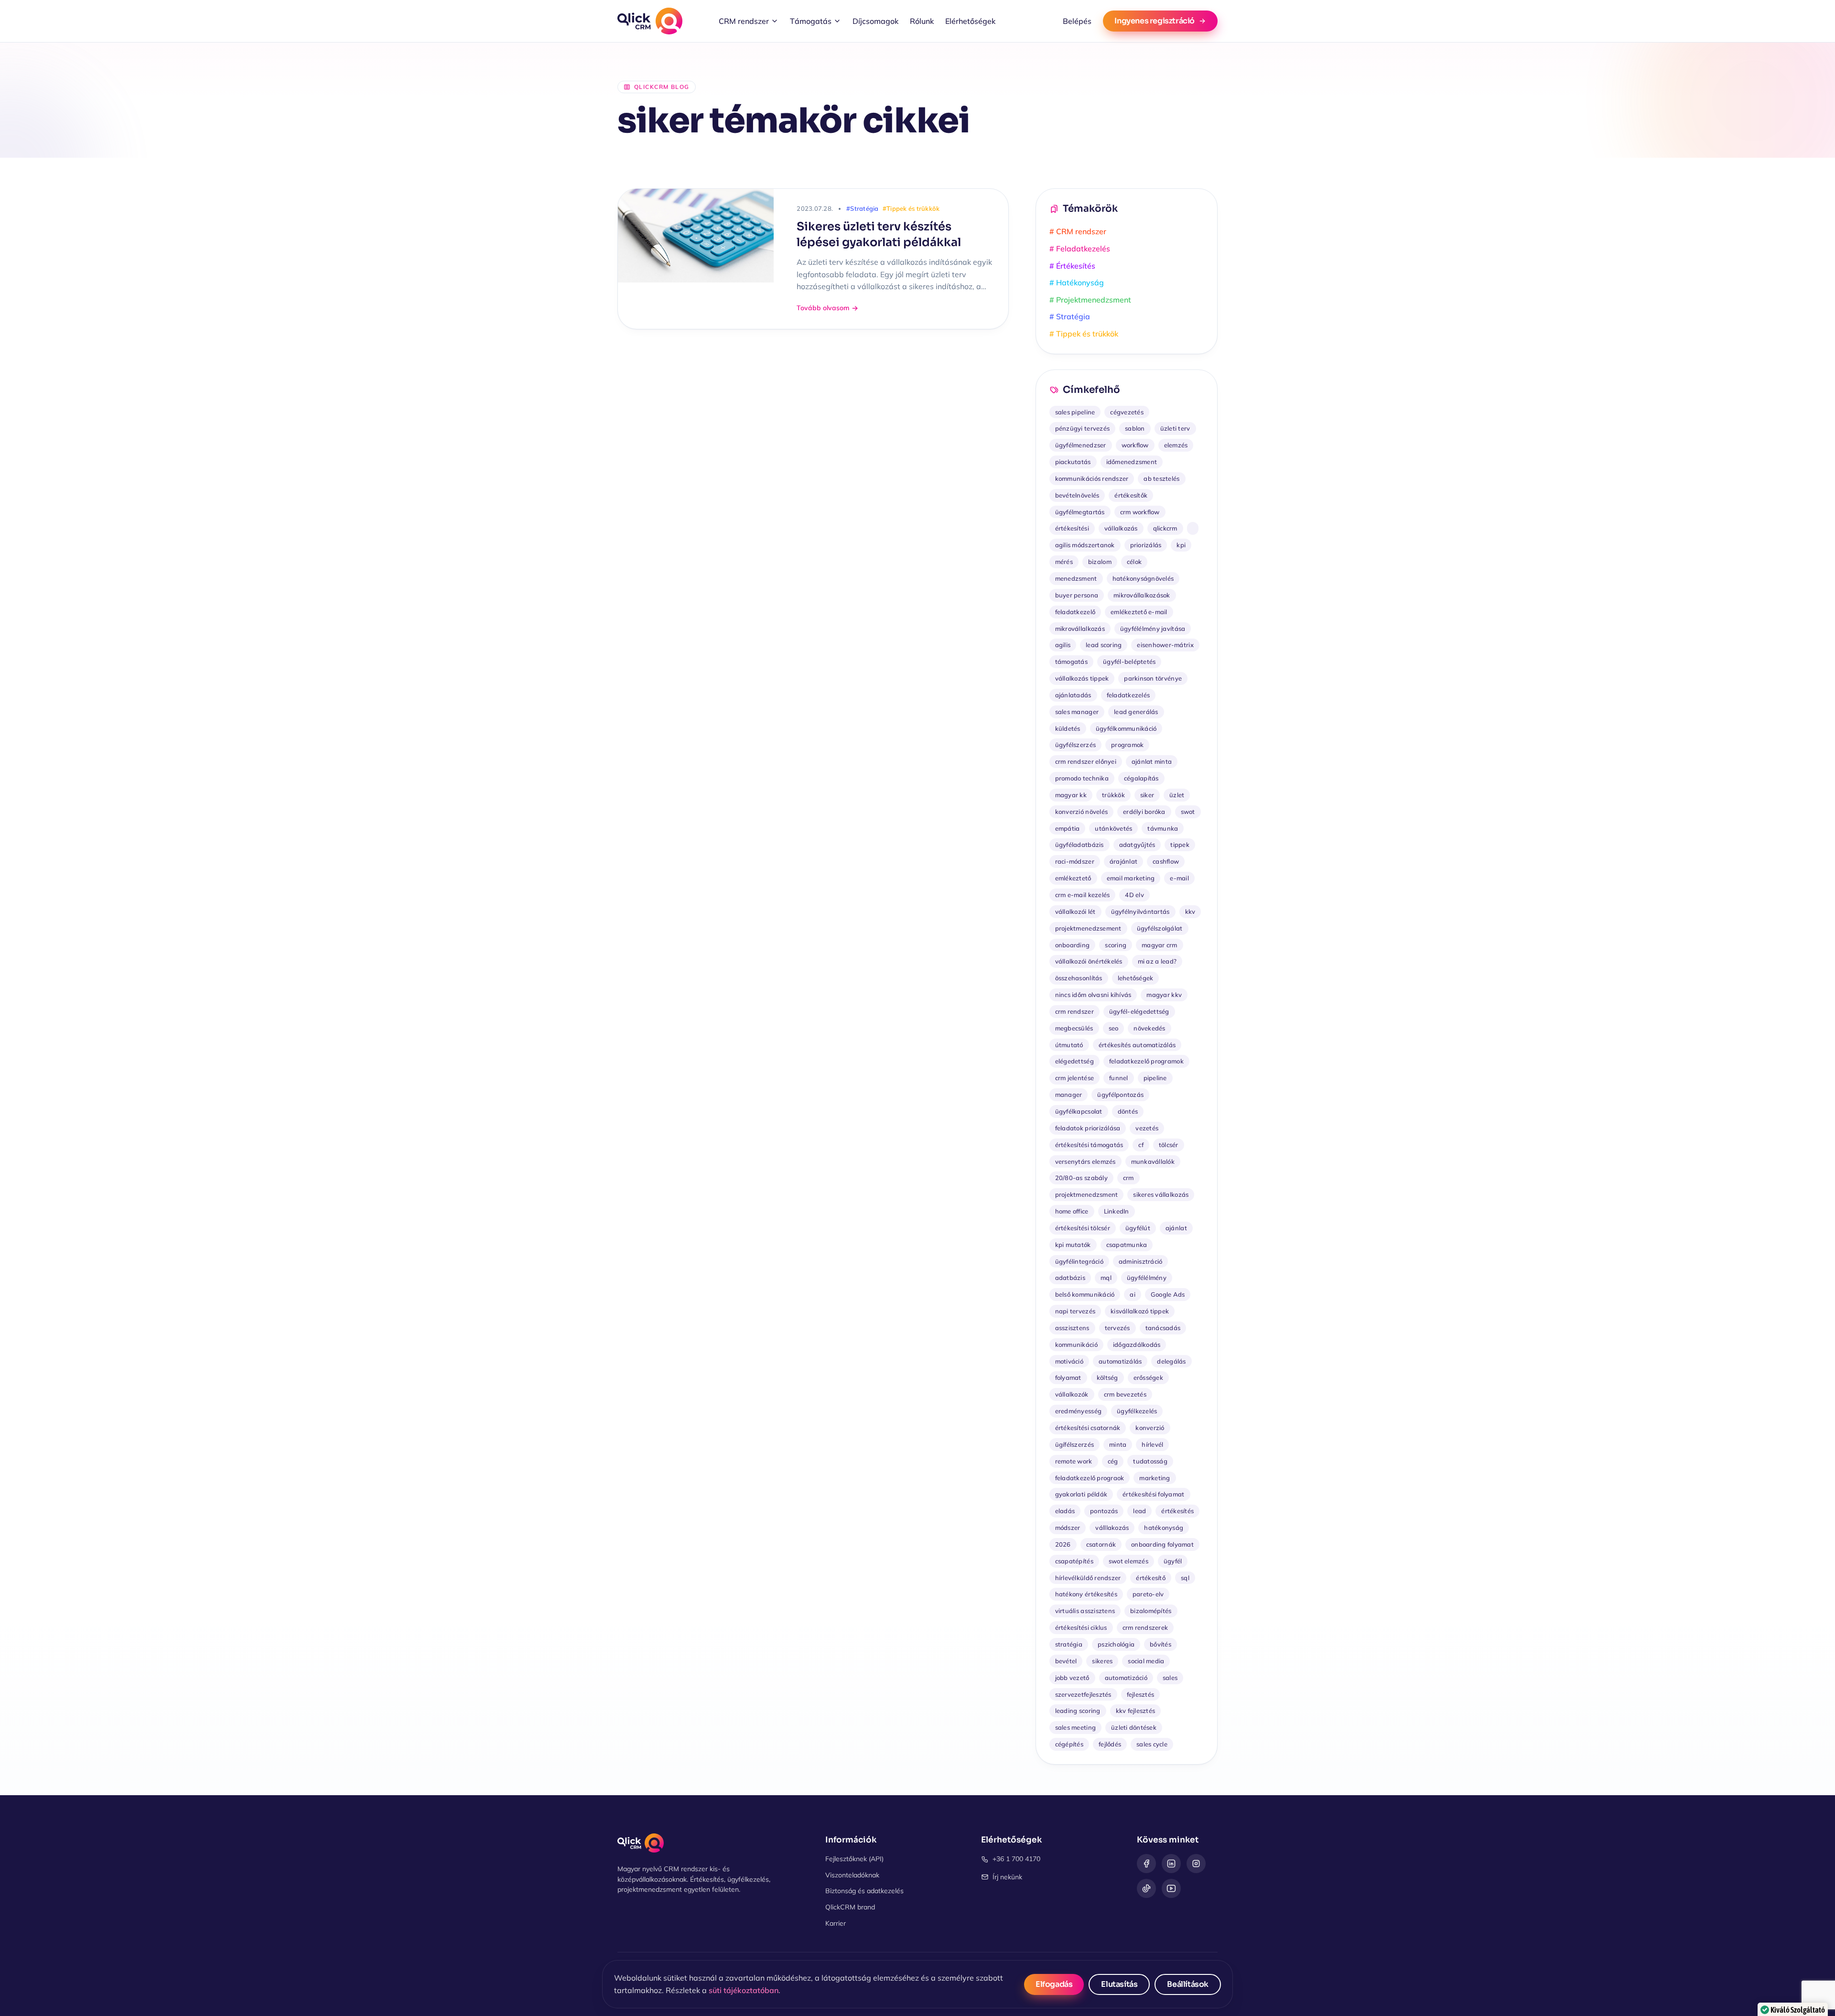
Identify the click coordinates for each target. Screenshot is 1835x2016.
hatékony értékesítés (1086, 1594)
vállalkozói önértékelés (1089, 961)
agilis (1063, 645)
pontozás (1104, 1511)
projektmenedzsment (1087, 1194)
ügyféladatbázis (1079, 845)
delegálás (1171, 1361)
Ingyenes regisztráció (1155, 21)
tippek (1180, 845)
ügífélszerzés (1074, 1444)
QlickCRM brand (850, 1907)
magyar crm (1160, 945)
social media (1146, 1661)
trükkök (1113, 795)
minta (1118, 1444)
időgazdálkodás (1137, 1344)
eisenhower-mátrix (1165, 645)
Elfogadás (1054, 1984)
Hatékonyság (1077, 282)
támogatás (1071, 661)
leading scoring (1078, 1711)
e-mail (1179, 878)
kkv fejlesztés (1136, 1711)
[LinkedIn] (1171, 1864)
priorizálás (1146, 545)
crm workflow (1140, 512)
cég (1113, 1461)
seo (1114, 1028)
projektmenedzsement (1088, 928)
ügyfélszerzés (1075, 745)
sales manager (1077, 712)
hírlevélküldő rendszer (1088, 1578)
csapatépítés (1074, 1561)
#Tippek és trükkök (911, 208)
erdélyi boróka (1144, 812)
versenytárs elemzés (1085, 1161)
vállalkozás (1121, 528)
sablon (1135, 428)
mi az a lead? (1157, 961)
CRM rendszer (744, 21)
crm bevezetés (1125, 1394)
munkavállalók (1153, 1161)
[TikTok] (1146, 1888)
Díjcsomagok (875, 21)
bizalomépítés (1151, 1611)
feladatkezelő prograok (1090, 1478)
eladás (1065, 1511)
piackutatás (1073, 462)
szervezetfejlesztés (1083, 1694)
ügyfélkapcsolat (1079, 1111)
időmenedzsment (1132, 462)
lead (1139, 1511)
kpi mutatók (1073, 1245)
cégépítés (1069, 1744)
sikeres (1102, 1661)
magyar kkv (1164, 995)
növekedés (1149, 1028)
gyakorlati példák (1081, 1494)
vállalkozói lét (1075, 911)
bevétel (1066, 1661)
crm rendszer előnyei (1086, 761)
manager (1069, 1095)
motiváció (1069, 1361)
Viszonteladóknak (852, 1875)
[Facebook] (1146, 1864)
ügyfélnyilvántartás (1140, 911)
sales (1170, 1678)
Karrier (836, 1923)
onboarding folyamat (1162, 1544)
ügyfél (1173, 1561)
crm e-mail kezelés (1083, 895)
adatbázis (1070, 1278)
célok (1134, 562)
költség (1107, 1377)
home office (1072, 1211)
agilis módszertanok (1085, 545)
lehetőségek (1136, 978)
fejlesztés (1141, 1694)
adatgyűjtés (1137, 845)
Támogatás (811, 21)
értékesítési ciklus (1081, 1627)
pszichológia (1116, 1644)
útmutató (1069, 1045)
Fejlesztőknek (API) (854, 1859)
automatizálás (1120, 1361)
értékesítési (1072, 528)
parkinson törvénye (1153, 678)
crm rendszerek (1145, 1627)
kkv (1190, 911)
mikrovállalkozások (1142, 595)
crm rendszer (1074, 1011)
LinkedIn (1117, 1211)
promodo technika (1082, 778)
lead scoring (1104, 645)
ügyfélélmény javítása (1153, 629)
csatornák (1101, 1544)
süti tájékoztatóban (744, 1990)
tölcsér (1169, 1145)
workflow (1135, 445)
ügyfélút (1138, 1228)
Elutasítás (1119, 1984)
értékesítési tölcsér (1083, 1228)
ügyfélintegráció (1079, 1261)
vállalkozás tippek (1082, 678)
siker (1147, 795)
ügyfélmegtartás (1080, 512)
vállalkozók (1072, 1394)
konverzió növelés (1081, 812)
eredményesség (1078, 1411)
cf (1141, 1145)
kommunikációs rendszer (1092, 478)
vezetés (1147, 1128)
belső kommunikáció (1085, 1294)
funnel (1119, 1078)
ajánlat (1176, 1228)
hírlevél (1152, 1444)
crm (1128, 1178)
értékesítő (1151, 1578)
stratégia (1069, 1644)
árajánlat (1123, 861)
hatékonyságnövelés (1143, 578)
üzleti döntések (1134, 1727)
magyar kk (1071, 795)
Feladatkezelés (1080, 249)
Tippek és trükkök (1084, 334)
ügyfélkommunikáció (1126, 728)
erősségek (1148, 1377)
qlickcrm (1165, 528)
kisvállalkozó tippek (1140, 1311)
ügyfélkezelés (1137, 1411)
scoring (1116, 945)
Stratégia (1070, 316)
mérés (1064, 562)
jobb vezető (1072, 1678)
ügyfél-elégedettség (1139, 1011)
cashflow (1166, 861)
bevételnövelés (1077, 495)
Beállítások (1188, 1984)
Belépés (1077, 21)
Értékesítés (1072, 266)
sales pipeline (1075, 412)
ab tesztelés (1161, 478)
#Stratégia (863, 208)
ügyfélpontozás (1120, 1095)
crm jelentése (1074, 1078)
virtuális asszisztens (1085, 1611)
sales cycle (1152, 1744)
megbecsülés (1074, 1028)
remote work (1074, 1461)
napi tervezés (1075, 1311)
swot (1188, 812)
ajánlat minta (1152, 761)
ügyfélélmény (1147, 1278)
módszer (1068, 1528)
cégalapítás (1141, 778)
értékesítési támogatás (1089, 1145)
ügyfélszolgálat (1160, 928)
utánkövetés (1113, 828)
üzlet (1177, 795)
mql (1106, 1278)
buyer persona (1077, 595)
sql (1185, 1578)
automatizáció (1126, 1678)
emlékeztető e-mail (1139, 612)
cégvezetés (1127, 412)
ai (1133, 1294)
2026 (1063, 1544)
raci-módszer (1075, 861)
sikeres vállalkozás (1161, 1194)
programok (1127, 745)
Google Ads (1168, 1294)
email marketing (1131, 878)
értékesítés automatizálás (1137, 1045)
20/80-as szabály (1081, 1178)
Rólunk (922, 21)
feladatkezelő (1075, 612)
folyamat (1068, 1377)
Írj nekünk (1007, 1877)
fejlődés (1110, 1744)
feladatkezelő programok (1146, 1061)
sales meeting (1075, 1727)
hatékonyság (1164, 1528)
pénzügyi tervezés (1082, 428)
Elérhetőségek (970, 21)
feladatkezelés (1128, 695)
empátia (1068, 828)
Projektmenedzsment (1090, 300)
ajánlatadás (1073, 695)
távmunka (1163, 828)
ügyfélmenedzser (1081, 445)
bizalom (1100, 562)
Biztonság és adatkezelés (864, 1891)
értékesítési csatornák (1088, 1428)
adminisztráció (1141, 1261)
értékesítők (1131, 495)
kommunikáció (1076, 1344)
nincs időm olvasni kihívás (1093, 995)
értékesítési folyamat (1153, 1494)
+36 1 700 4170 (1016, 1859)
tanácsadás (1163, 1328)
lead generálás (1136, 712)
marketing (1155, 1478)
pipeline (1155, 1078)
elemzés (1176, 445)
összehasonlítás (1079, 978)
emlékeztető (1073, 878)
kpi (1181, 545)
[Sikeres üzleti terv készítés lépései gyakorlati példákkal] (696, 236)
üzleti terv (1175, 428)
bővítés (1160, 1644)
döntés (1128, 1111)
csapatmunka (1127, 1245)
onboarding (1073, 945)
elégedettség (1074, 1061)
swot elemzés (1128, 1561)
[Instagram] (1196, 1864)
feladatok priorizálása (1088, 1128)
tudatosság (1150, 1461)
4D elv (1134, 895)
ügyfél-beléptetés (1129, 661)
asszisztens (1072, 1328)
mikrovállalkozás (1080, 629)
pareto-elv (1148, 1594)
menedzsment (1076, 578)
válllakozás (1112, 1528)
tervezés (1117, 1328)
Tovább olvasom (823, 308)
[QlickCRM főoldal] (650, 21)
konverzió (1150, 1428)
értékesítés (1177, 1511)
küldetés (1068, 728)
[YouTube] (1171, 1888)
